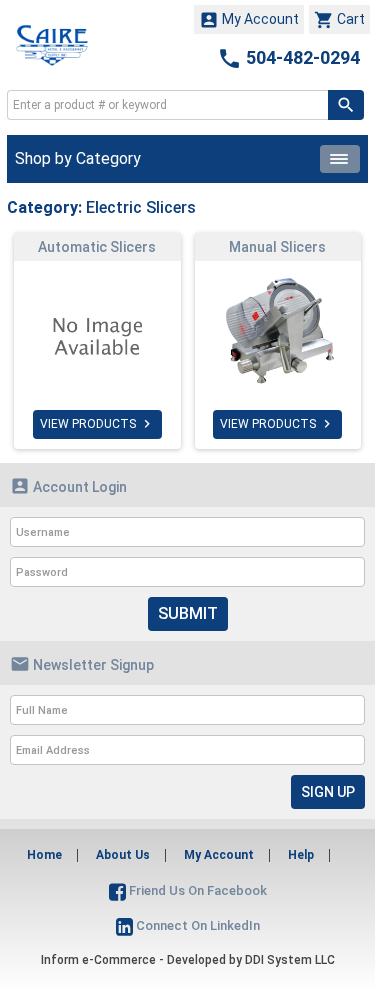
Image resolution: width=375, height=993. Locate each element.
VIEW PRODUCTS (97, 424)
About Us (123, 855)
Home (44, 855)
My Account (249, 20)
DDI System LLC (290, 960)
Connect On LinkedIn (196, 925)
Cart (339, 20)
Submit (188, 613)
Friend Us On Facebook (196, 890)
